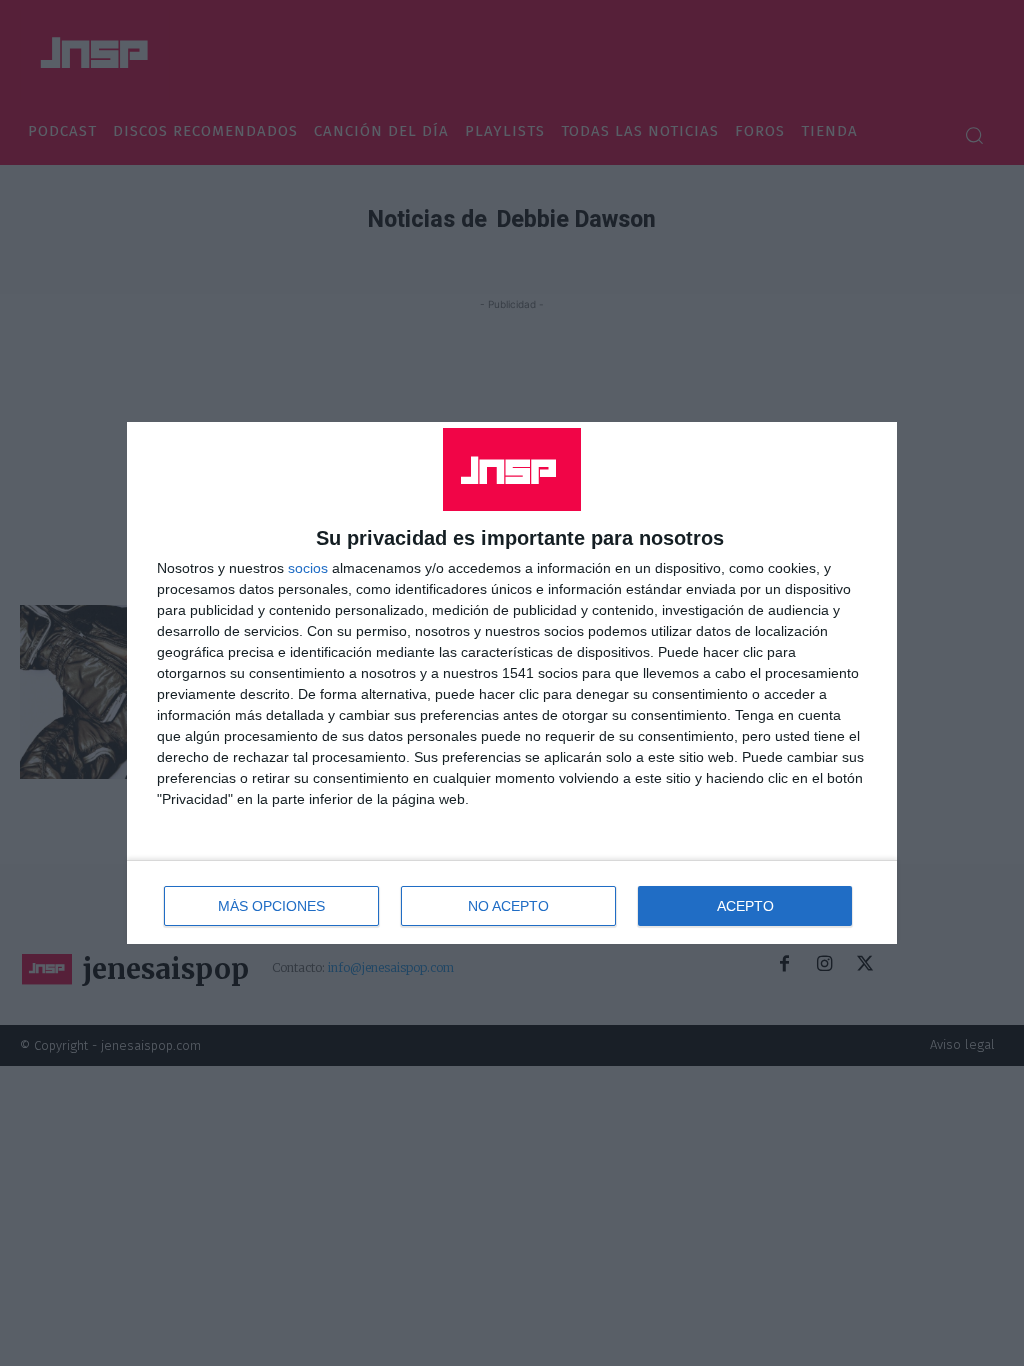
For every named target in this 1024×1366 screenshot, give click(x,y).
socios (308, 568)
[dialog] (512, 683)
